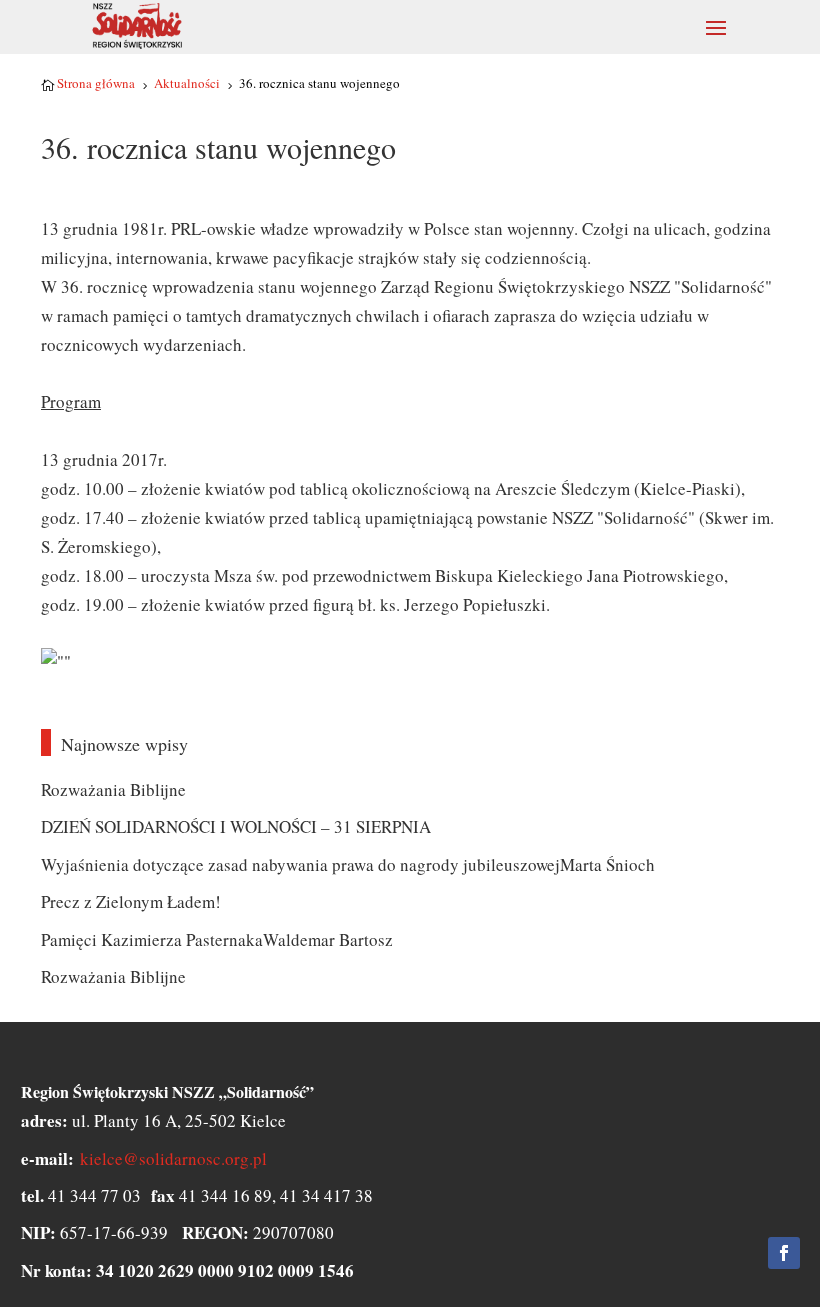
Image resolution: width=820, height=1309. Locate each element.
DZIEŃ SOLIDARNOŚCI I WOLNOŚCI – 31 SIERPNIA (236, 826)
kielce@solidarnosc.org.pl (173, 1158)
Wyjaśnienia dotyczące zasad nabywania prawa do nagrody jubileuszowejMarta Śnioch (348, 864)
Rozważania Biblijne (113, 789)
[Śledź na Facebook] (784, 1253)
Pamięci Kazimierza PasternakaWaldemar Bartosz (217, 939)
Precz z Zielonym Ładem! (131, 901)
